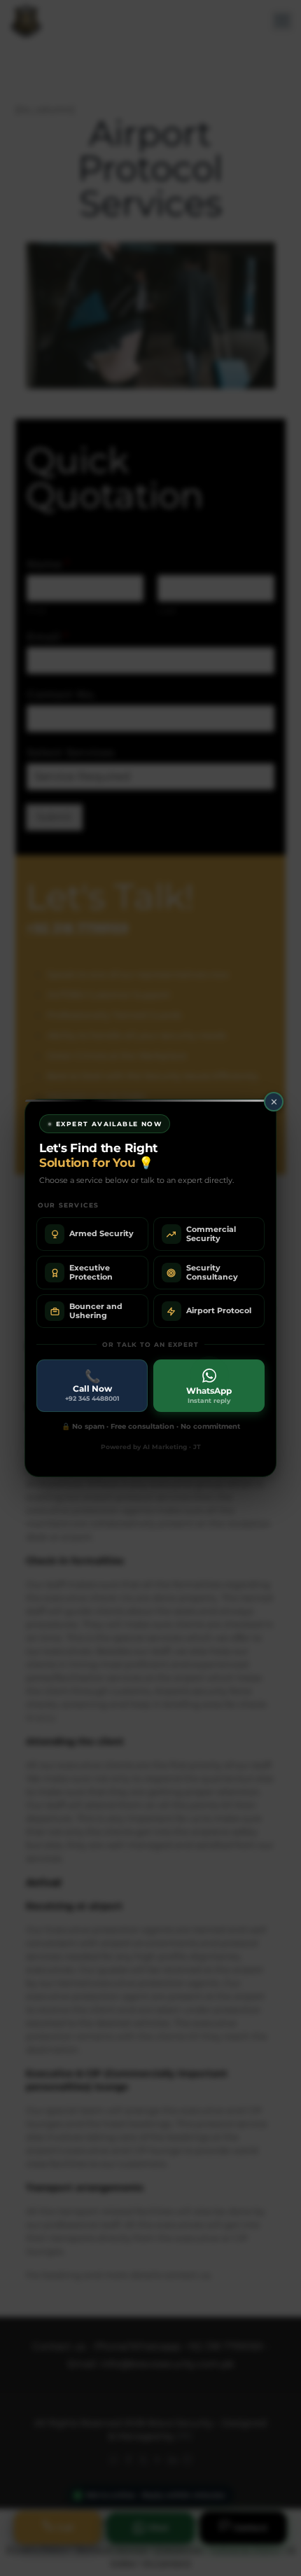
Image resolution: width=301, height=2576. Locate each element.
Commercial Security (211, 1234)
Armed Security (101, 1233)
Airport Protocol (219, 1310)
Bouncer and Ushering (96, 1311)
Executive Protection (91, 1272)
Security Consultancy (212, 1272)
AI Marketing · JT (172, 1447)
